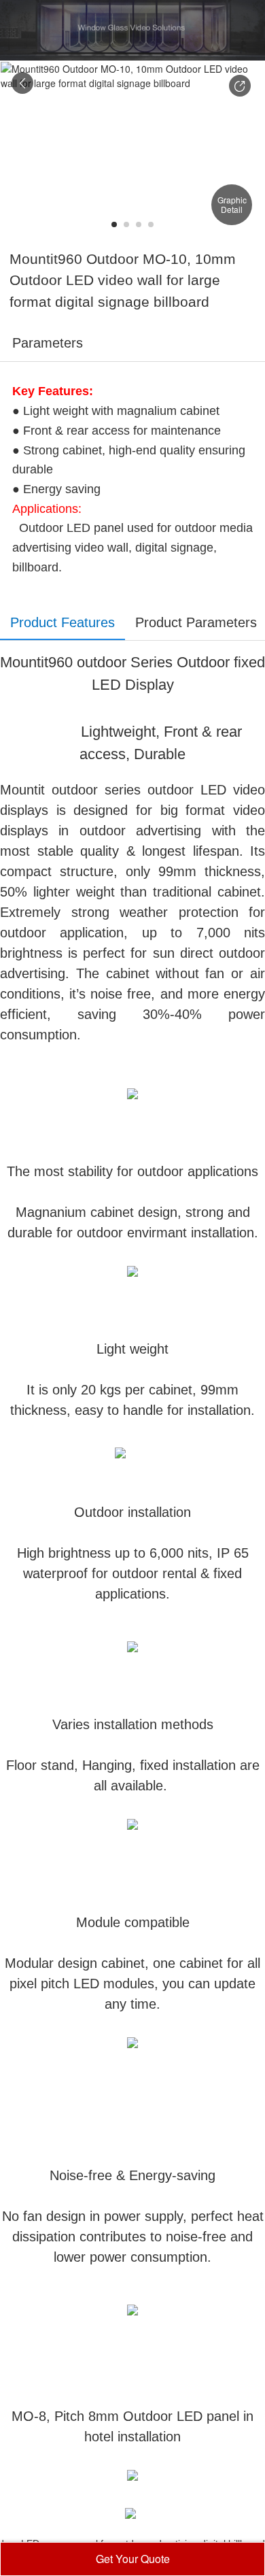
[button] (240, 86)
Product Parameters (196, 622)
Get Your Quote (133, 2559)
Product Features (63, 622)
